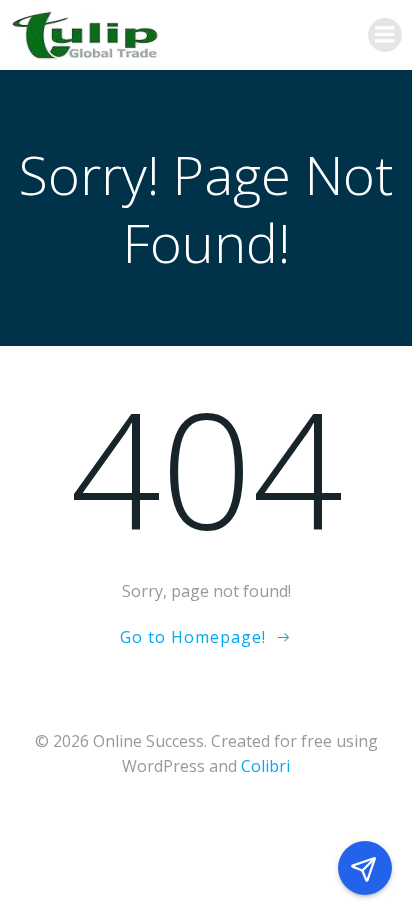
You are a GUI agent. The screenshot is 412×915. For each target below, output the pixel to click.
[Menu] (385, 35)
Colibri (265, 766)
